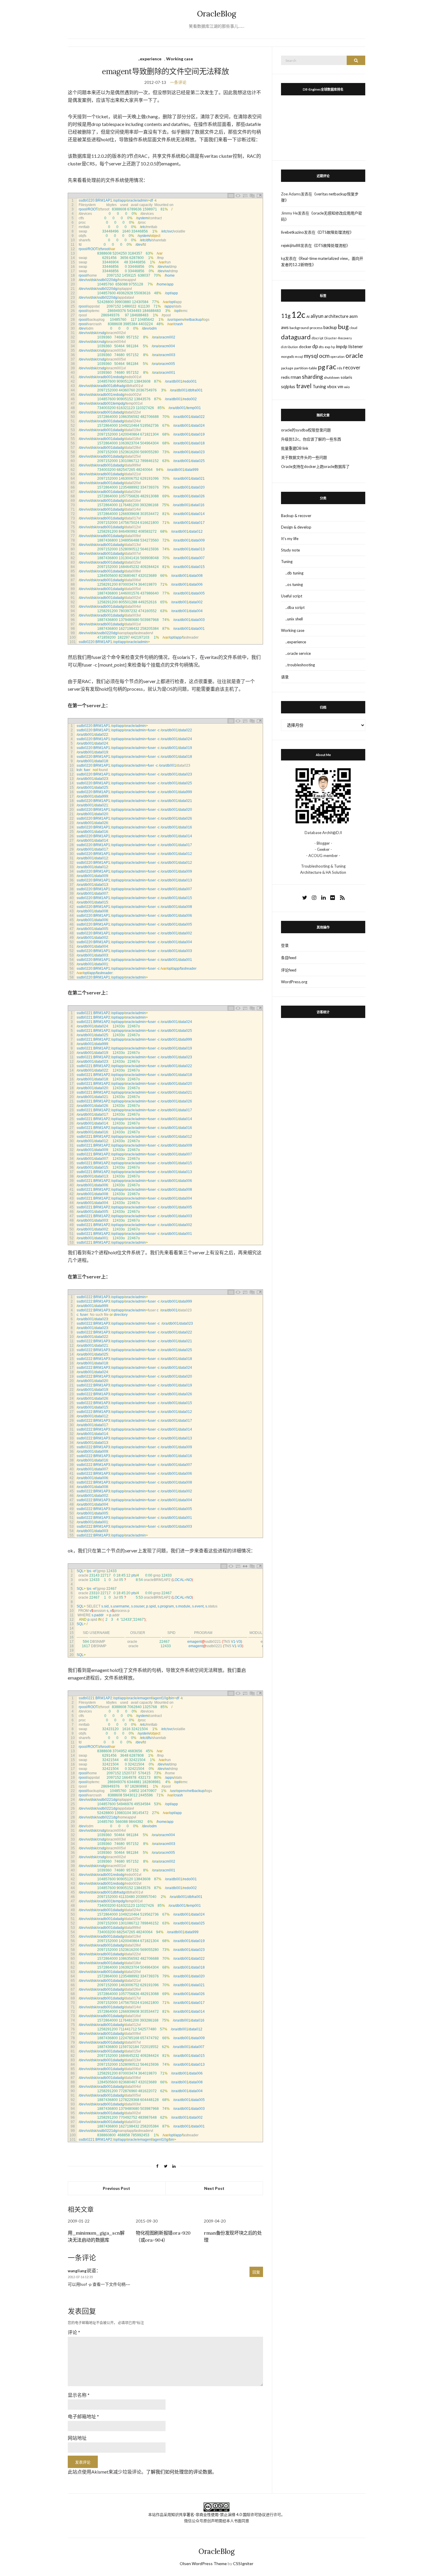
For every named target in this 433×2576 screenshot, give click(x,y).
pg (322, 367)
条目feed (289, 958)
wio (347, 387)
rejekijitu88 (291, 245)
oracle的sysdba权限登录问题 (306, 430)
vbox (332, 386)
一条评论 (178, 82)
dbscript (318, 338)
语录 (285, 677)
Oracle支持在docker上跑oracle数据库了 (315, 466)
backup (330, 327)
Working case (180, 59)
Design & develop (296, 527)
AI (308, 317)
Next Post (214, 2188)
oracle (354, 356)
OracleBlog (217, 14)
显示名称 (79, 2395)
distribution (290, 347)
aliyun (317, 316)
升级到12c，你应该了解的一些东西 (311, 439)
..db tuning (294, 573)
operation (338, 357)
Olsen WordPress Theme (203, 2563)
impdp (342, 346)
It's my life (290, 539)
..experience (150, 59)
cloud (353, 328)
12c (298, 314)
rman (296, 377)
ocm (324, 356)
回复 (256, 2272)
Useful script (292, 596)
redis (285, 377)
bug (343, 327)
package (287, 368)
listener (356, 346)
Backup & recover (296, 516)
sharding (312, 377)
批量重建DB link (295, 448)
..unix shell (294, 619)
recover (352, 368)
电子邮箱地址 (83, 2416)
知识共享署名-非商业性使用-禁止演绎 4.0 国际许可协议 (218, 2514)
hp (333, 347)
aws (285, 327)
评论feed (289, 970)
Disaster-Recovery (338, 338)
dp (315, 346)
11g (286, 316)
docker (305, 347)
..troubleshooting (300, 665)
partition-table (306, 368)
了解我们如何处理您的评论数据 (179, 2472)
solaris (346, 377)
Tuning (319, 386)
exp (327, 347)
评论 (74, 2332)
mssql (299, 357)
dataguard (296, 337)
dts (321, 347)
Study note (290, 550)
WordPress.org (294, 982)
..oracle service (298, 653)
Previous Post (116, 2188)
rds (340, 368)
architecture (336, 316)
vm (340, 386)
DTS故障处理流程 (334, 232)
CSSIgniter (243, 2563)
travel (304, 386)
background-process (306, 328)
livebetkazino (292, 232)
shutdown (332, 377)
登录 (285, 945)
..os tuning (294, 584)
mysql (311, 356)
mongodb (287, 357)
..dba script (295, 607)
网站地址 (77, 2438)
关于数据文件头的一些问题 (304, 457)
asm (353, 316)
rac (331, 367)
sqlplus (288, 386)
